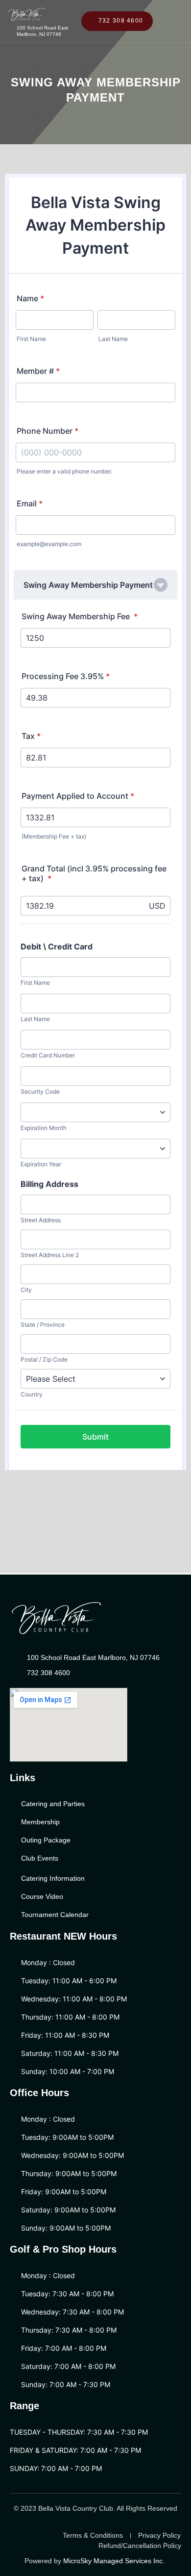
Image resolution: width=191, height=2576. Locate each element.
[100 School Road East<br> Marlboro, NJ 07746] (8, 31)
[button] (178, 16)
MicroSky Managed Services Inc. (115, 2561)
